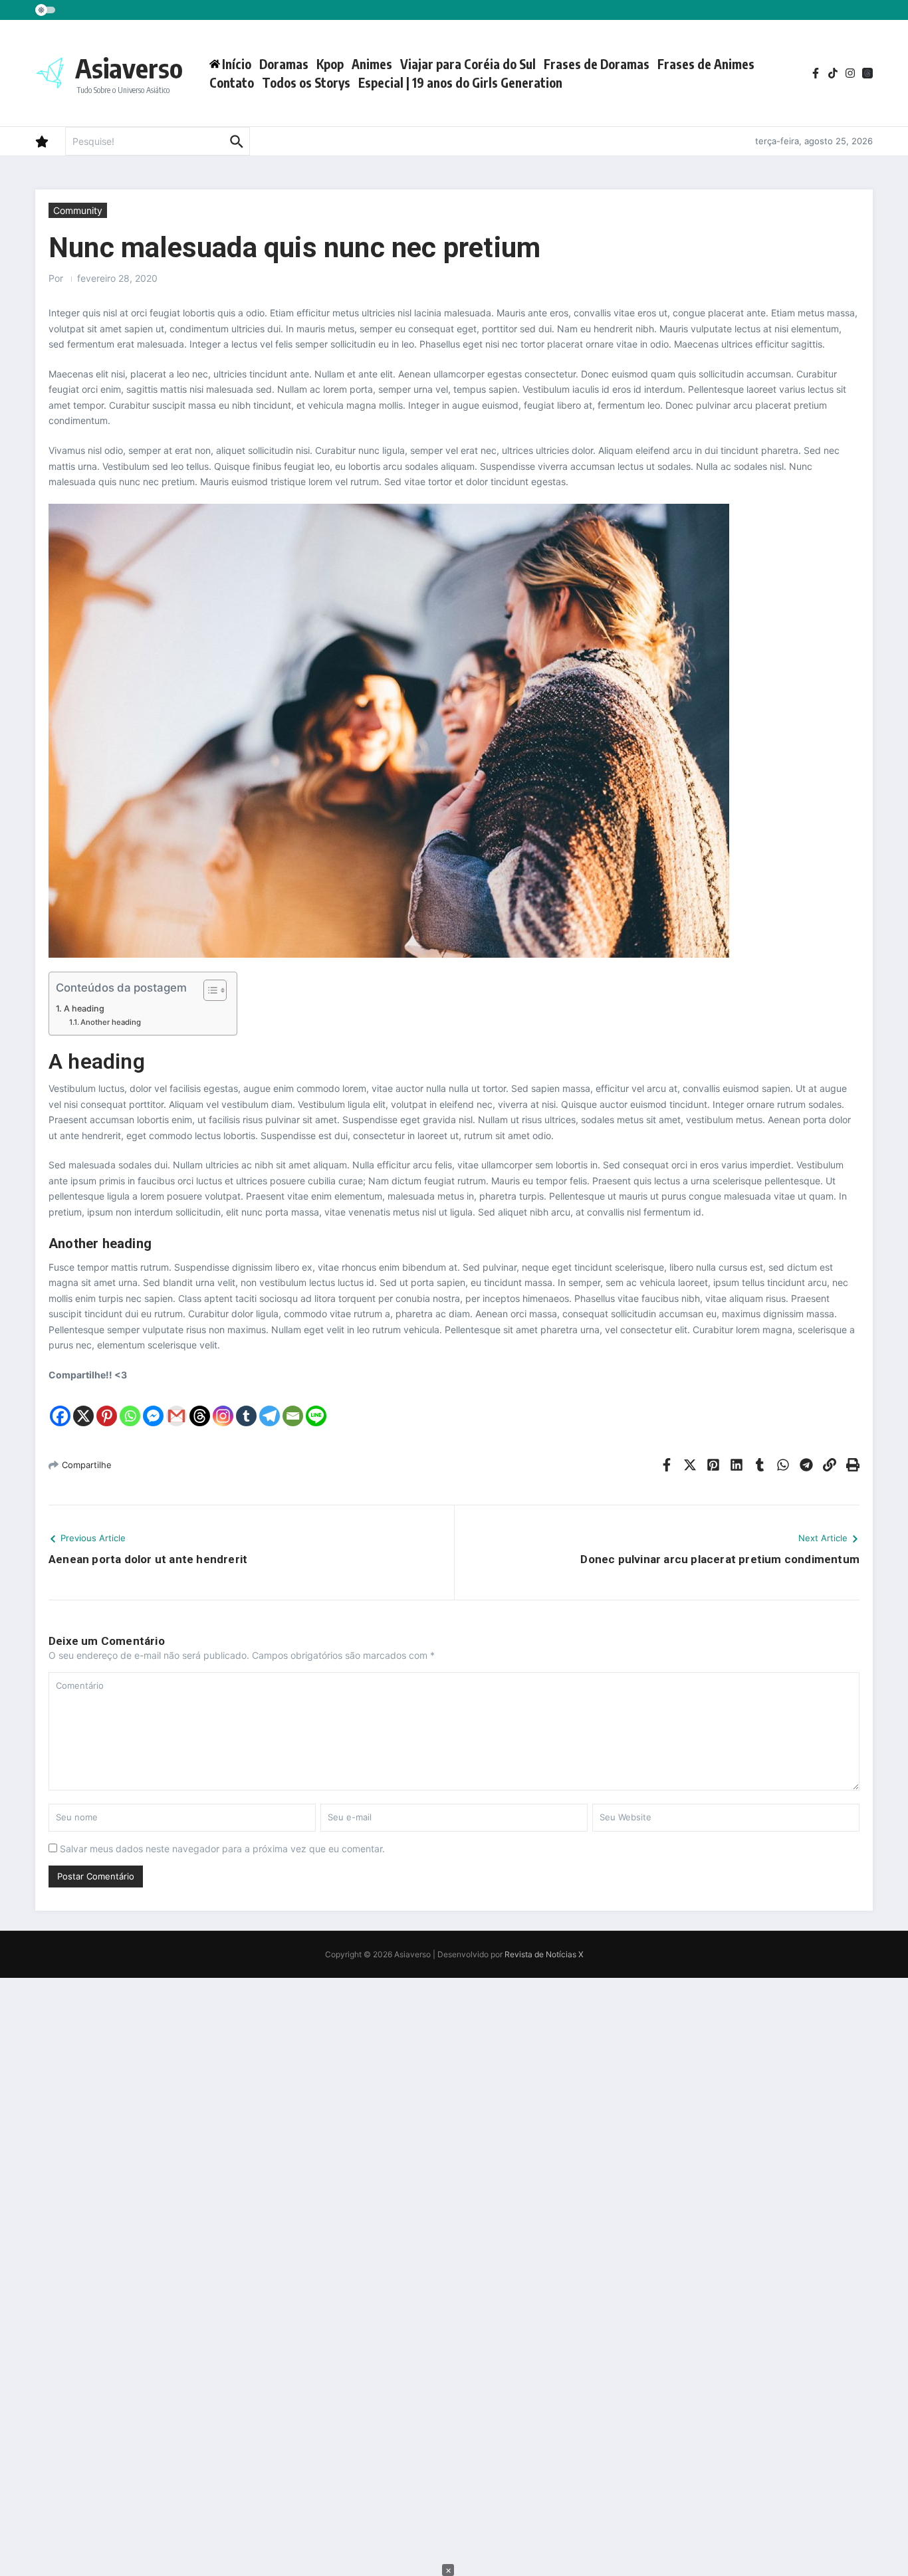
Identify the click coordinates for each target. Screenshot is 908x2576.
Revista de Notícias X (544, 1954)
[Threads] (200, 1405)
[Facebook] (60, 1405)
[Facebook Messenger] (153, 1405)
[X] (83, 1405)
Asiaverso (129, 68)
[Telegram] (270, 1405)
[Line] (316, 1405)
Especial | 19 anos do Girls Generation (460, 82)
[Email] (293, 1405)
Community (78, 210)
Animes (372, 64)
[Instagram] (223, 1405)
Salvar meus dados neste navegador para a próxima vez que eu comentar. (222, 1849)
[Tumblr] (246, 1405)
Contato (232, 82)
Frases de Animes (706, 64)
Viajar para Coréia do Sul (468, 64)
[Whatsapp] (130, 1405)
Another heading (111, 1022)
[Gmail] (176, 1405)
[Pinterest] (107, 1405)
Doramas (284, 64)
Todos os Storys (306, 82)
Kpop (330, 64)
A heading (84, 1009)
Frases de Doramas (597, 64)
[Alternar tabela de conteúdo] (208, 990)
